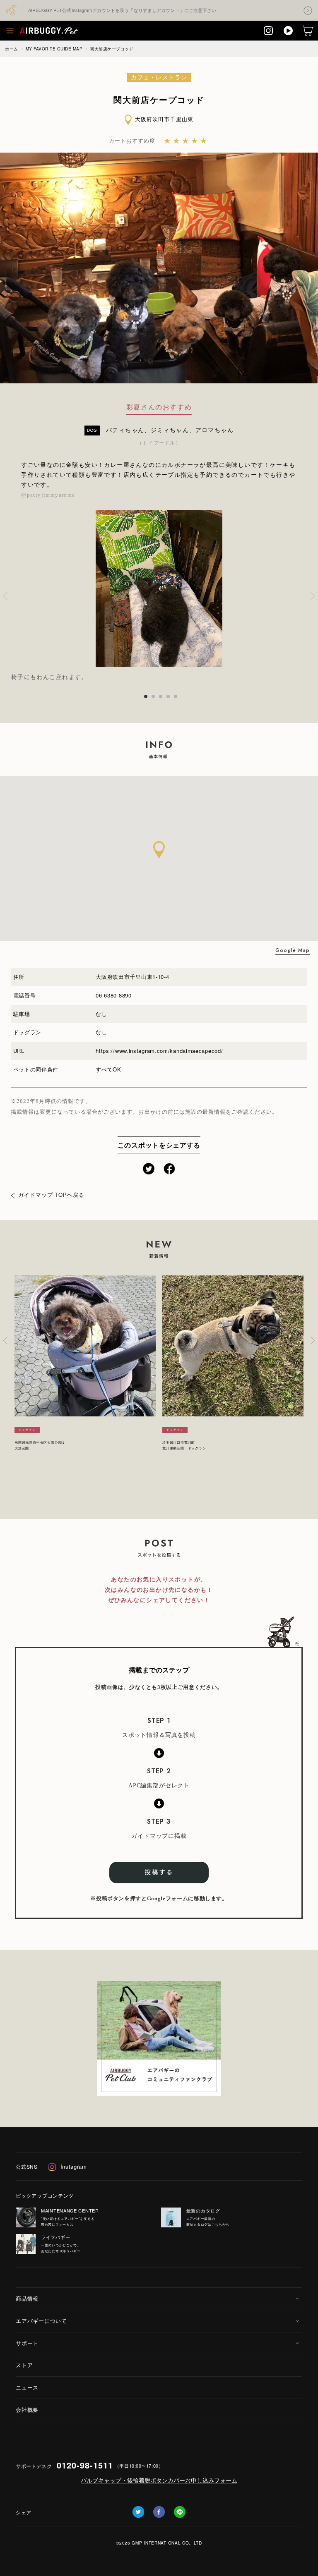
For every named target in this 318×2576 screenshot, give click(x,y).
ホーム (12, 49)
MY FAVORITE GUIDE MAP (54, 49)
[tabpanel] (159, 596)
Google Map (293, 950)
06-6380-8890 (113, 995)
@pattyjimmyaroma (48, 495)
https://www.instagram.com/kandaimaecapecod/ (159, 1051)
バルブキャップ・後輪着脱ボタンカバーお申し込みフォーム (159, 2480)
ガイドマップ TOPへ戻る (52, 1195)
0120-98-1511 (85, 2465)
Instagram (74, 2166)
